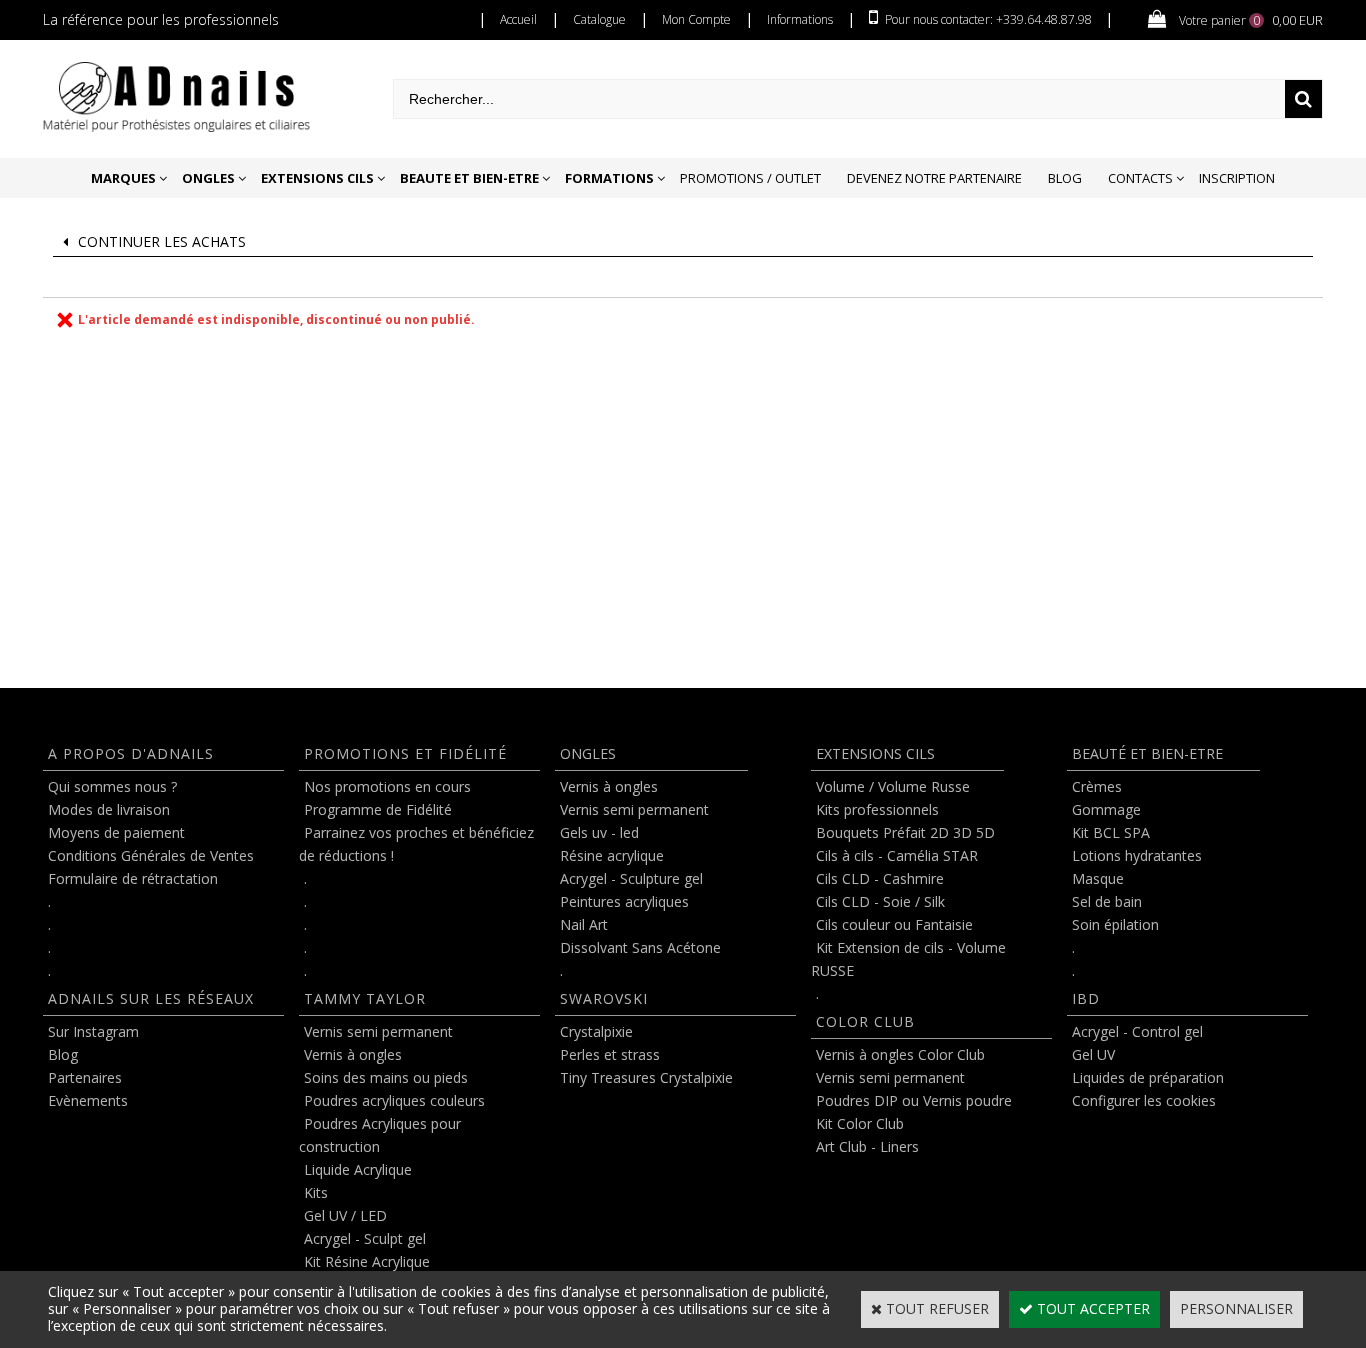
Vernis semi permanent (378, 1031)
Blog (1065, 178)
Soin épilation (1115, 924)
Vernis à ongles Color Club (900, 1054)
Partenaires (85, 1077)
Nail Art (584, 924)
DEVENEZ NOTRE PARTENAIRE (934, 178)
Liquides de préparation (1148, 1077)
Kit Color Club (860, 1123)
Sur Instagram (93, 1031)
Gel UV (1093, 1054)
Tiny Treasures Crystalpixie (646, 1077)
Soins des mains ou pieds (386, 1077)
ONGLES (208, 178)
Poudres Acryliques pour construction (380, 1135)
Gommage (1106, 809)
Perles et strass (610, 1054)
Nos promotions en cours (387, 786)
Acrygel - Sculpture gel (631, 878)
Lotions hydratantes (1137, 855)
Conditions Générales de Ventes (151, 855)
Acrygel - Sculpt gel (365, 1238)
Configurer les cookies (1144, 1100)
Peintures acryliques (624, 901)
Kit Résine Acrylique (367, 1261)
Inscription (1237, 178)
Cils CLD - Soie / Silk (880, 901)
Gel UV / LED (345, 1215)
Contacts (1140, 178)
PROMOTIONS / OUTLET (750, 178)
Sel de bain (1107, 901)
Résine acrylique (612, 855)
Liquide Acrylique (358, 1169)
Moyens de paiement (116, 832)
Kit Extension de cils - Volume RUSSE (908, 959)
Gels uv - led (599, 832)
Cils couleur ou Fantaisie (894, 924)
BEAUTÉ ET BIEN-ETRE (1147, 753)
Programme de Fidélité (378, 809)
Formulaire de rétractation (133, 878)
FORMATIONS (609, 178)
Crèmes (1097, 786)
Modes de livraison (109, 809)
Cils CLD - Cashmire (880, 878)
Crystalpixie (596, 1031)
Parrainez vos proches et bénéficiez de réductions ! (416, 844)
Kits (316, 1192)
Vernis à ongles (353, 1054)
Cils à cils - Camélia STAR (897, 855)
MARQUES (123, 178)
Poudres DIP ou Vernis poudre (914, 1100)
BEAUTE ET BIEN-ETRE (469, 178)
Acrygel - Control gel (1137, 1031)
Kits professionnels (877, 809)
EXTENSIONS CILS (317, 178)
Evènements (88, 1100)
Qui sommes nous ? (112, 786)
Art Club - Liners (867, 1146)
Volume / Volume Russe (893, 786)
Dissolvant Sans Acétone (640, 947)
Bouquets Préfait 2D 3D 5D (905, 832)
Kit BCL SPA (1111, 832)
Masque (1098, 878)
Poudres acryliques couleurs (394, 1100)
